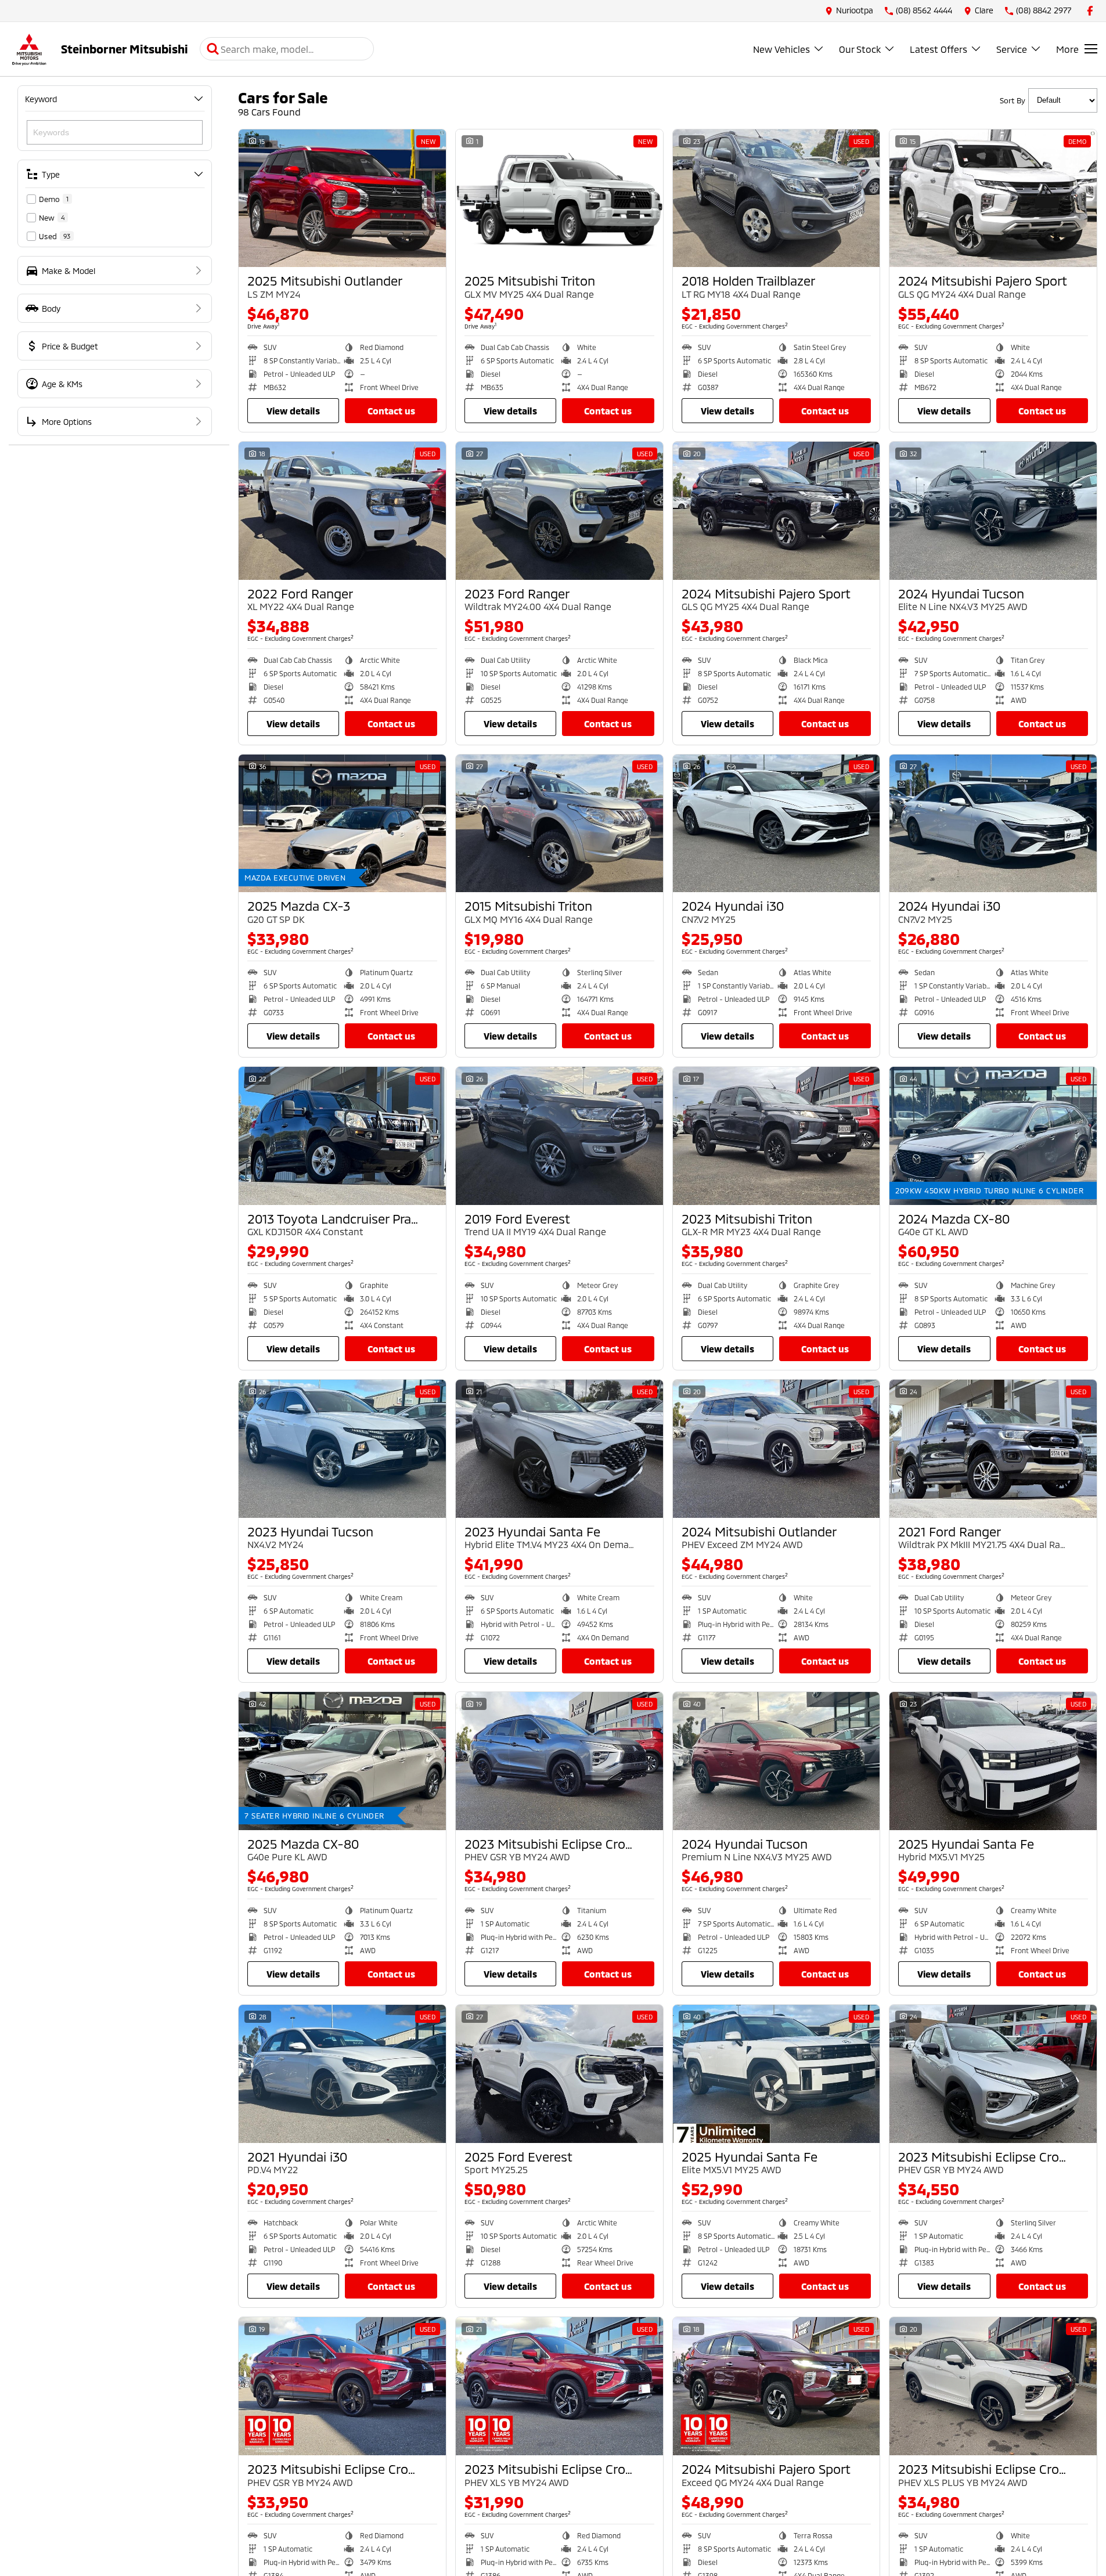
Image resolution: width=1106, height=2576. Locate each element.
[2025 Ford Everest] (559, 2074)
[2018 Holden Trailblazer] (777, 199)
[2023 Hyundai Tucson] (342, 1449)
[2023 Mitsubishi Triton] (777, 1136)
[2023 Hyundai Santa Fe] (559, 1449)
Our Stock (860, 49)
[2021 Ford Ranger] (993, 1449)
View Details (293, 411)
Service (1012, 49)
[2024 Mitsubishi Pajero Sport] (993, 199)
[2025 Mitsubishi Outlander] (342, 199)
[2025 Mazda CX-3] (342, 824)
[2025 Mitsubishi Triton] (559, 199)
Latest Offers (939, 49)
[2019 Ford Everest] (559, 1136)
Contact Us (391, 411)
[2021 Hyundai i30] (342, 2074)
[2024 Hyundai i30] (777, 824)
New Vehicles (781, 49)
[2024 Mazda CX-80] (993, 1136)
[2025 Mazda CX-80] (342, 1761)
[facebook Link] (1090, 11)
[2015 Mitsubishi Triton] (559, 824)
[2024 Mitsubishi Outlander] (777, 1449)
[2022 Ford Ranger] (342, 511)
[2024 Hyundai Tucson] (993, 511)
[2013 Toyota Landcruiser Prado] (342, 1136)
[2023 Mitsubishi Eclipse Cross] (559, 1761)
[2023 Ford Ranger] (559, 511)
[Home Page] (29, 49)
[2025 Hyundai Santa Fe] (993, 1761)
